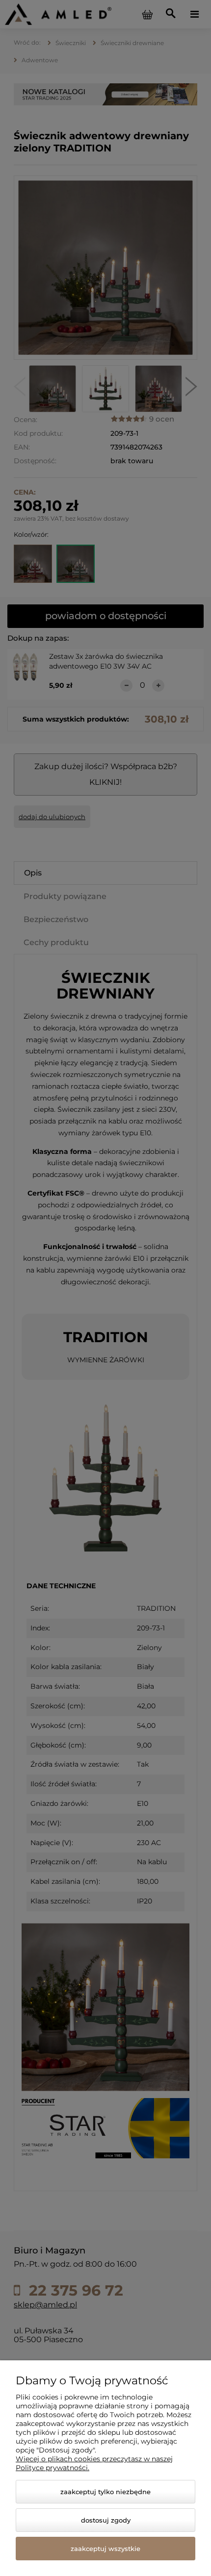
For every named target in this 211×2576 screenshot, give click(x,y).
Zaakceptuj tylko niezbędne (105, 2492)
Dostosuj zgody (106, 2520)
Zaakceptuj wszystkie (105, 2549)
